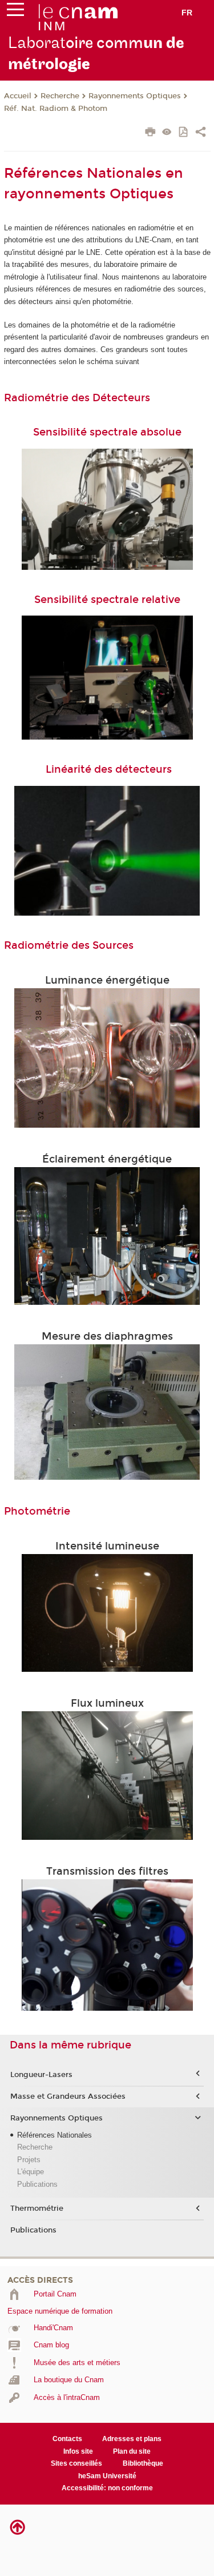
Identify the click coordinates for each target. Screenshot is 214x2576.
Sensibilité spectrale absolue (107, 432)
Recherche (60, 96)
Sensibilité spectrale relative (107, 600)
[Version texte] (167, 133)
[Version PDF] (184, 133)
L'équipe (31, 2172)
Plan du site (132, 2451)
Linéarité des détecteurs (109, 769)
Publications (37, 2184)
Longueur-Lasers (41, 2075)
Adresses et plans (132, 2439)
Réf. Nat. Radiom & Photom (56, 109)
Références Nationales (54, 2135)
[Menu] (15, 12)
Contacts (67, 2439)
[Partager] (201, 133)
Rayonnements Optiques (135, 96)
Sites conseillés (76, 2463)
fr (187, 13)
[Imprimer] (150, 133)
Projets (29, 2160)
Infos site (78, 2451)
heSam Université (107, 2476)
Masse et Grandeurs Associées (68, 2096)
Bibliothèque (143, 2463)
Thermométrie (37, 2208)
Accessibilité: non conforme (107, 2488)
